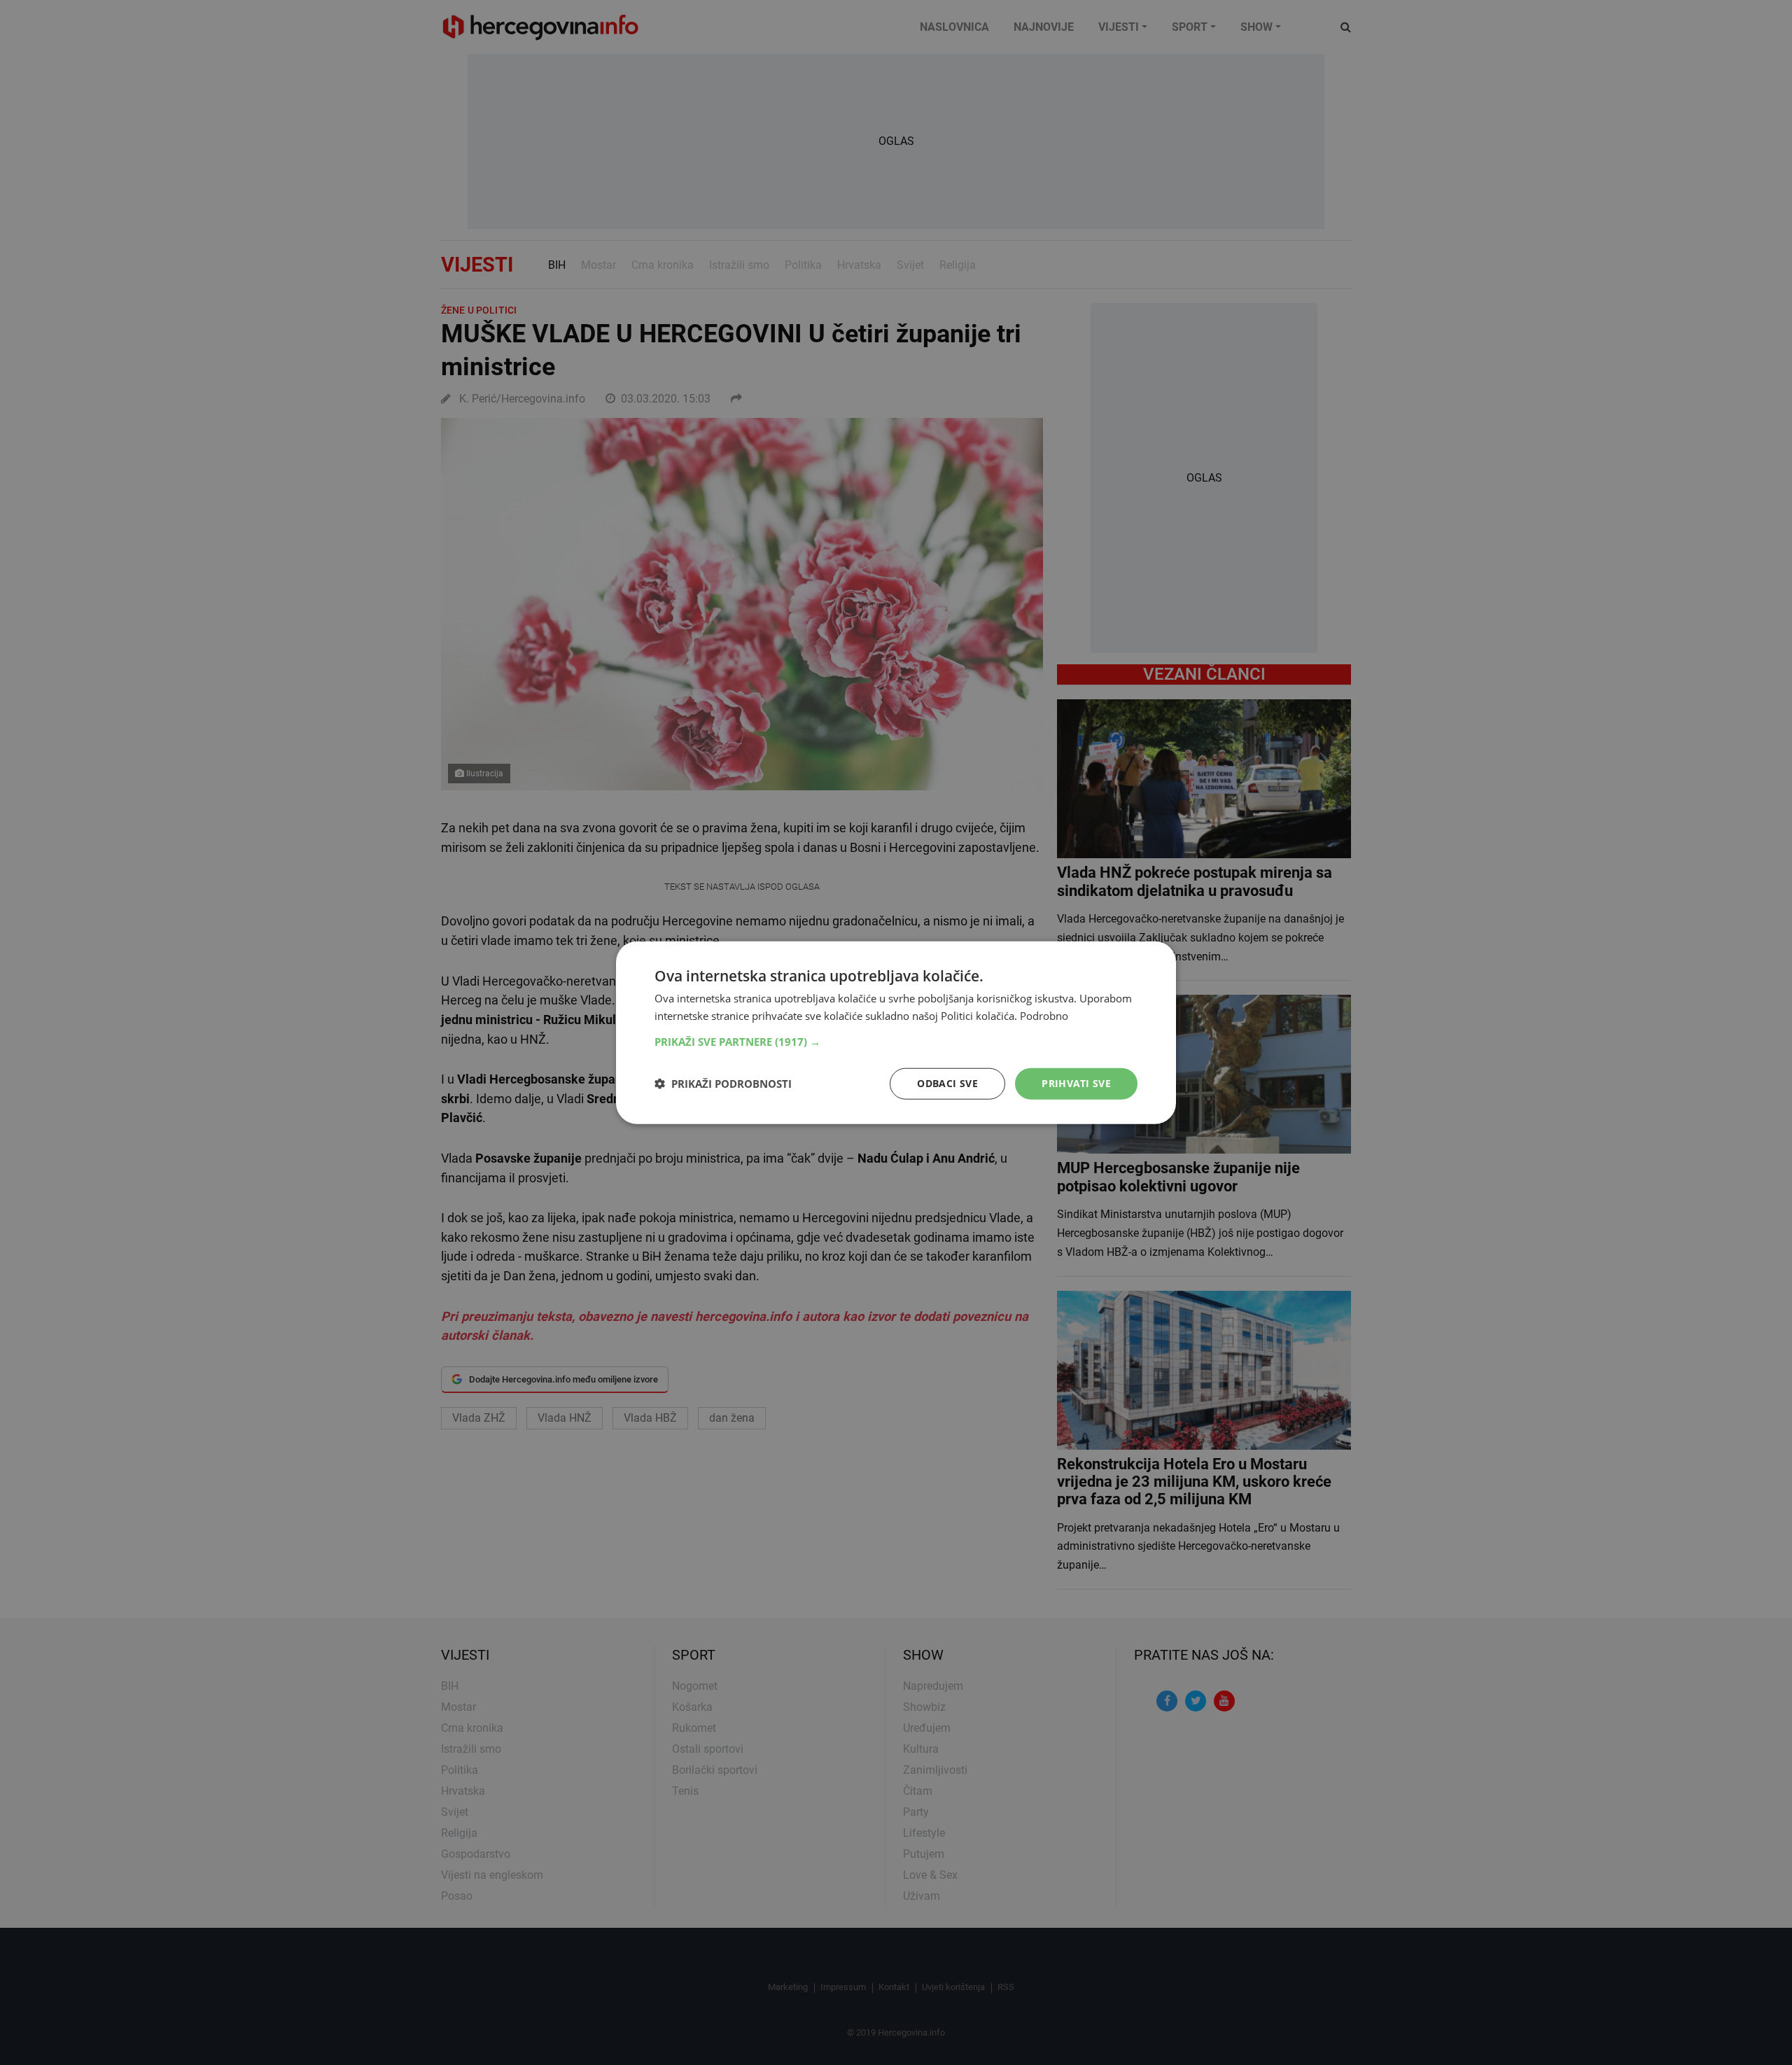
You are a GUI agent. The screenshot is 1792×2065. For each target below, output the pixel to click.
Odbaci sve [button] (947, 1083)
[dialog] (896, 1033)
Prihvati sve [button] (1076, 1083)
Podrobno (1044, 1016)
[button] (896, 1042)
